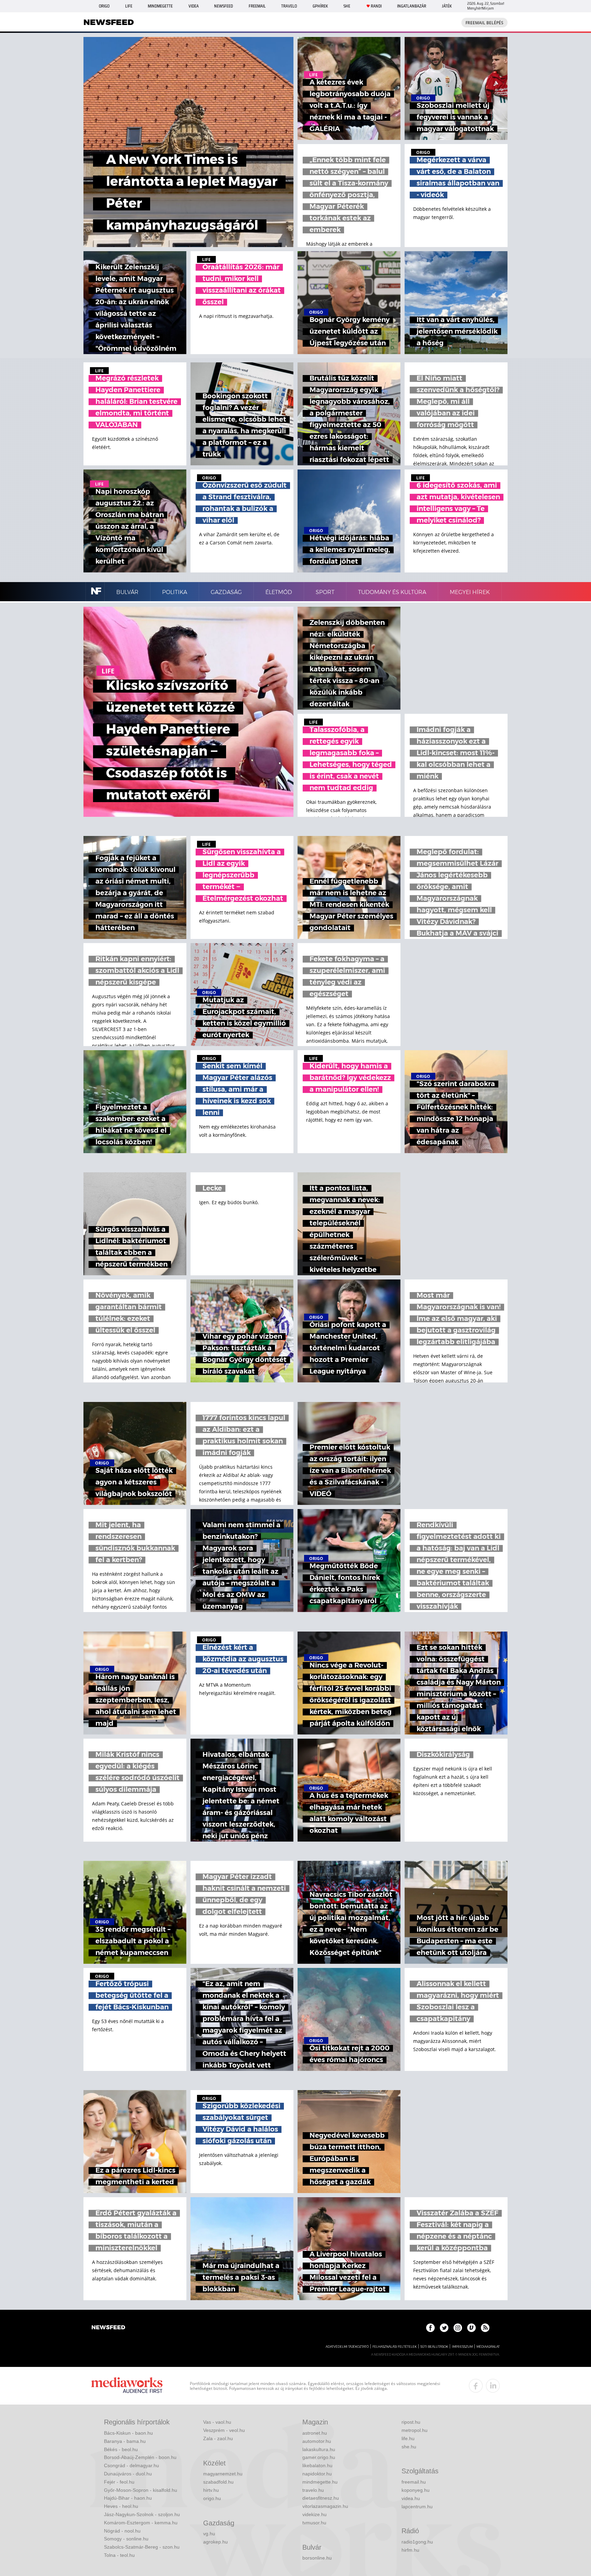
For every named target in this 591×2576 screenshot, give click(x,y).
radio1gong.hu (417, 2542)
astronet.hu (315, 2433)
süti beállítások (434, 2347)
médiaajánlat (488, 2347)
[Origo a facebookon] (430, 2328)
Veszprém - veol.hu (224, 2430)
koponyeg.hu (416, 2490)
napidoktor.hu (317, 2474)
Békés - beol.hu (121, 2449)
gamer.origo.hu (319, 2457)
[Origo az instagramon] (458, 2328)
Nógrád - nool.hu (122, 2531)
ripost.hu (411, 2422)
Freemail (257, 6)
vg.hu (209, 2534)
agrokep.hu (215, 2542)
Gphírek (320, 6)
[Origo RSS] (485, 2328)
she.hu (409, 2447)
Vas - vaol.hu (217, 2422)
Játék (447, 6)
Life (129, 6)
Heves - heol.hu (121, 2506)
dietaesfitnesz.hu (321, 2498)
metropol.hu (415, 2430)
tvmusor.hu (314, 2523)
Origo (104, 6)
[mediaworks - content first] (127, 2386)
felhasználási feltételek (395, 2347)
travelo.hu (313, 2490)
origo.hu (212, 2498)
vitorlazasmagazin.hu (325, 2506)
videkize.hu (314, 2514)
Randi (376, 6)
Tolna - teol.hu (119, 2555)
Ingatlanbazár (412, 6)
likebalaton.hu (317, 2465)
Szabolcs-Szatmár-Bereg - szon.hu (142, 2547)
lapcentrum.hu (417, 2507)
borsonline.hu (317, 2558)
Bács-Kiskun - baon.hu (128, 2433)
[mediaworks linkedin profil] (493, 2386)
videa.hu (411, 2498)
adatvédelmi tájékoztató (347, 2347)
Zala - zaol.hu (218, 2438)
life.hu (408, 2438)
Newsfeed (224, 6)
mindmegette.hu (320, 2482)
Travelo (289, 6)
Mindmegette (160, 6)
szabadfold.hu (218, 2482)
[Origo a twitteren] (444, 2328)
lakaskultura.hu (319, 2449)
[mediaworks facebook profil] (476, 2386)
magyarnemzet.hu (223, 2474)
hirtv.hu (211, 2490)
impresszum (462, 2347)
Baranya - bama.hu (125, 2441)
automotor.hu (317, 2441)
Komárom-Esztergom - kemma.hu (141, 2523)
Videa (194, 6)
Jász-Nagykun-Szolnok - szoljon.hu (142, 2514)
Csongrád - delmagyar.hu (132, 2465)
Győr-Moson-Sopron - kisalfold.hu (141, 2490)
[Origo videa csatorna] (471, 2328)
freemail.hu (414, 2482)
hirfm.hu (410, 2550)
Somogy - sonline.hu (126, 2539)
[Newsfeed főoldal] (108, 2328)
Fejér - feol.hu (119, 2482)
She (347, 6)
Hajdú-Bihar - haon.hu (128, 2498)
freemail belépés (484, 23)
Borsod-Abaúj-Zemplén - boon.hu (140, 2457)
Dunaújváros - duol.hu (128, 2474)
